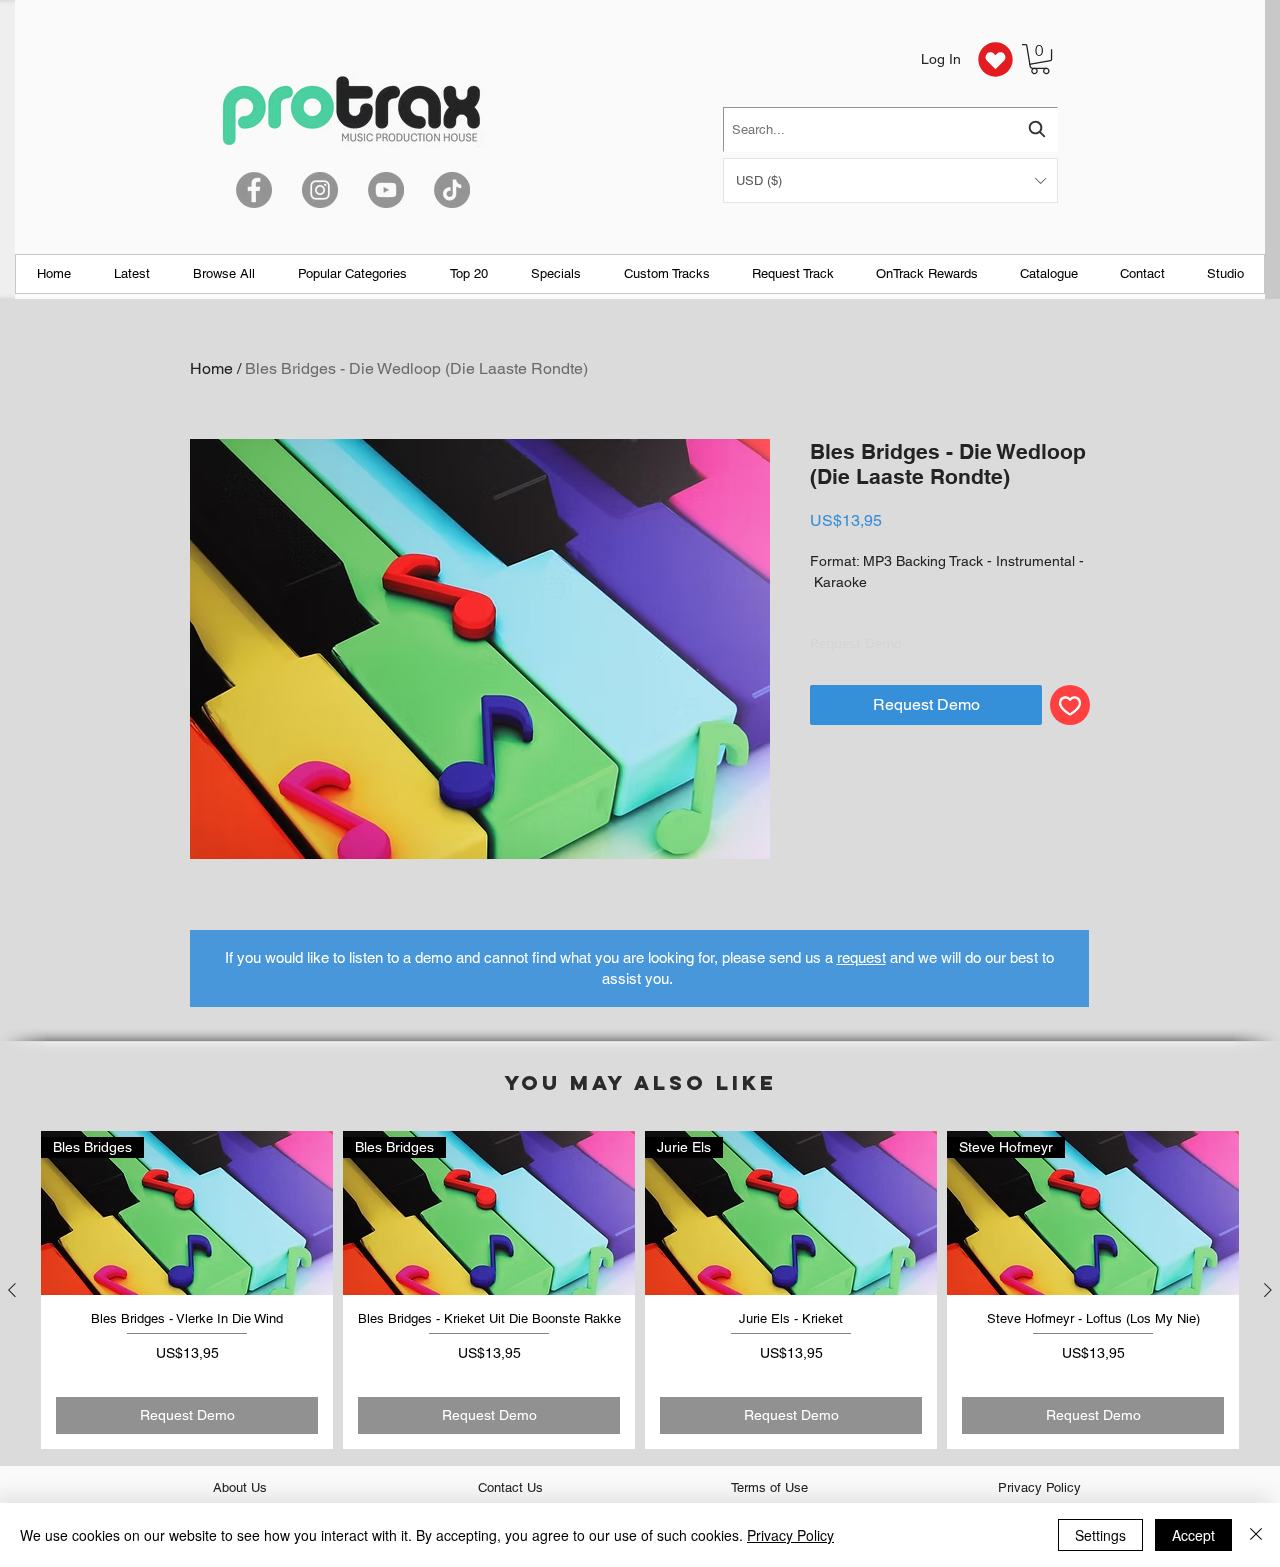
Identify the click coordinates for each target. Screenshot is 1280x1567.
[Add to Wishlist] (1070, 705)
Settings (1100, 1535)
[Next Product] (1268, 1290)
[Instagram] (320, 190)
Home (211, 368)
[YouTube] (386, 190)
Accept (1193, 1535)
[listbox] (890, 180)
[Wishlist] (995, 59)
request (861, 957)
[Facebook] (254, 190)
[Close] (1256, 1535)
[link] (1040, 59)
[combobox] (890, 129)
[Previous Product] (12, 1290)
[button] (890, 180)
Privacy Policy (790, 1535)
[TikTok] (452, 190)
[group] (640, 1290)
